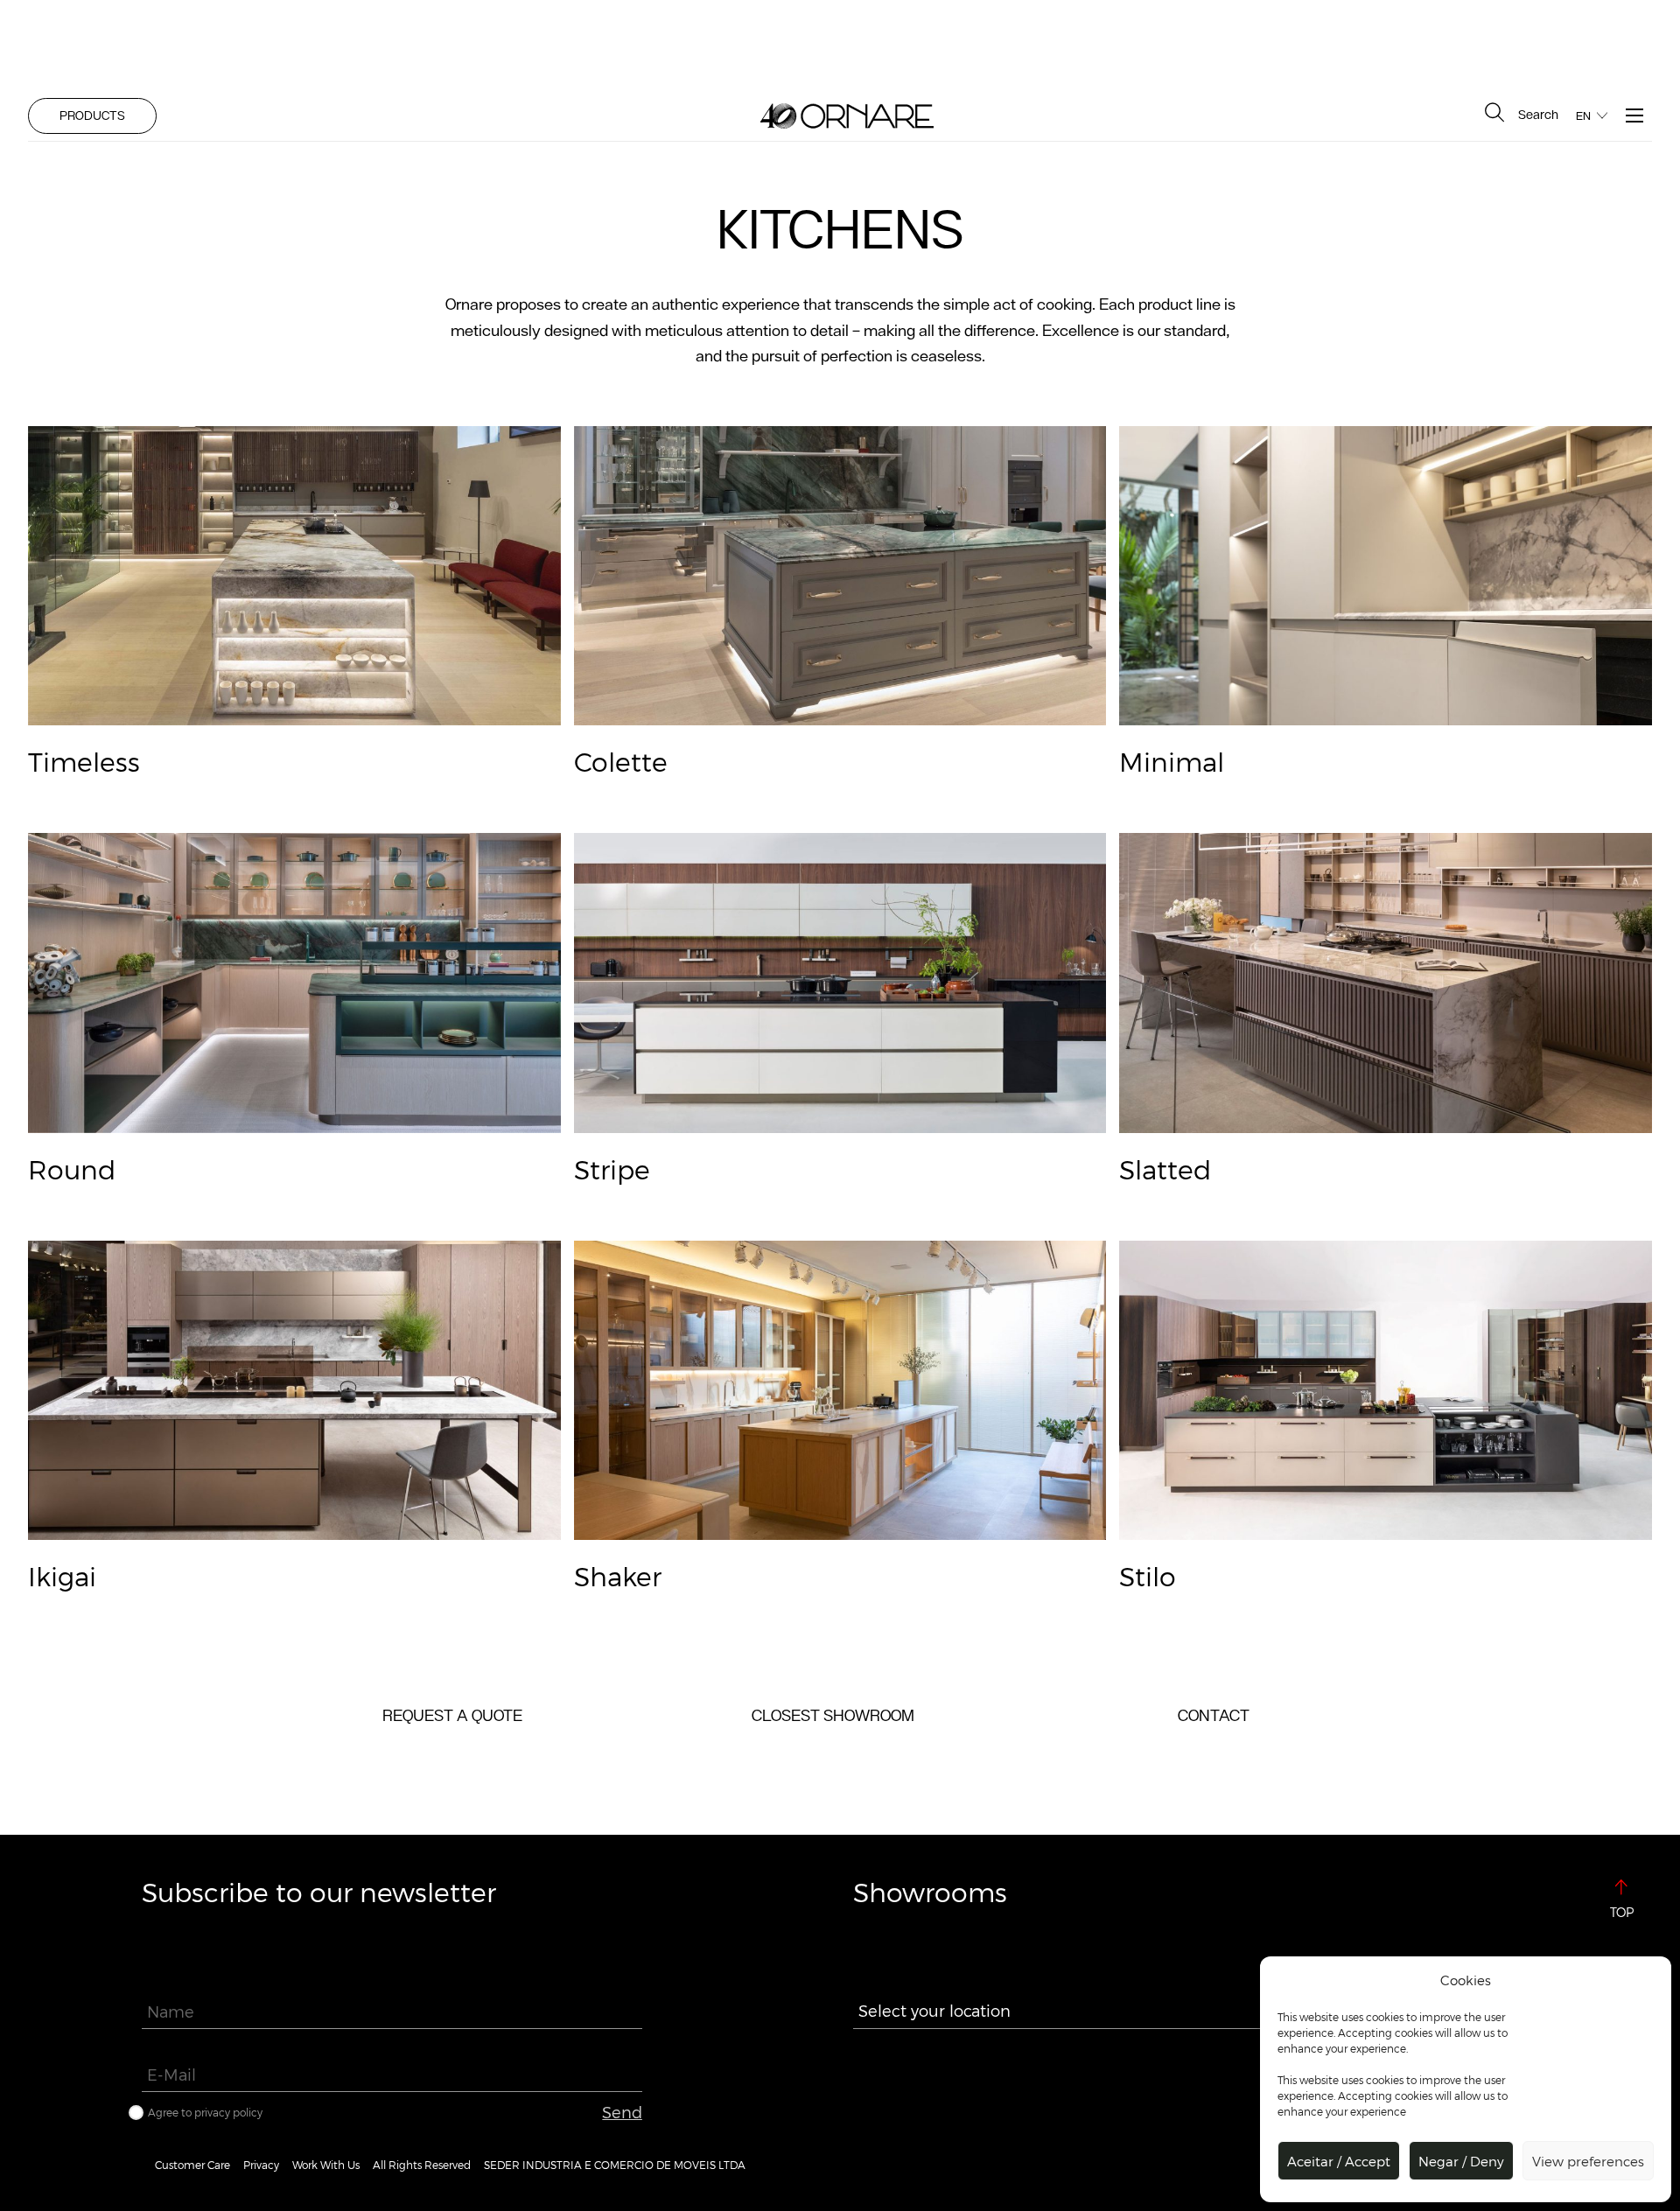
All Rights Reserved (422, 2165)
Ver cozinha (294, 443)
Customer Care (192, 2165)
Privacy (261, 2165)
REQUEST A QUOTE (452, 1715)
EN (1583, 116)
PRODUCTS (92, 115)
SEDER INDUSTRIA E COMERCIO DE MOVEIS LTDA (615, 2165)
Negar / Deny (1461, 2161)
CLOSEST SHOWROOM (833, 1715)
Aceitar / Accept (1339, 2161)
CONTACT (1214, 1715)
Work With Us (326, 2165)
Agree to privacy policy (205, 2112)
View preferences (1588, 2161)
